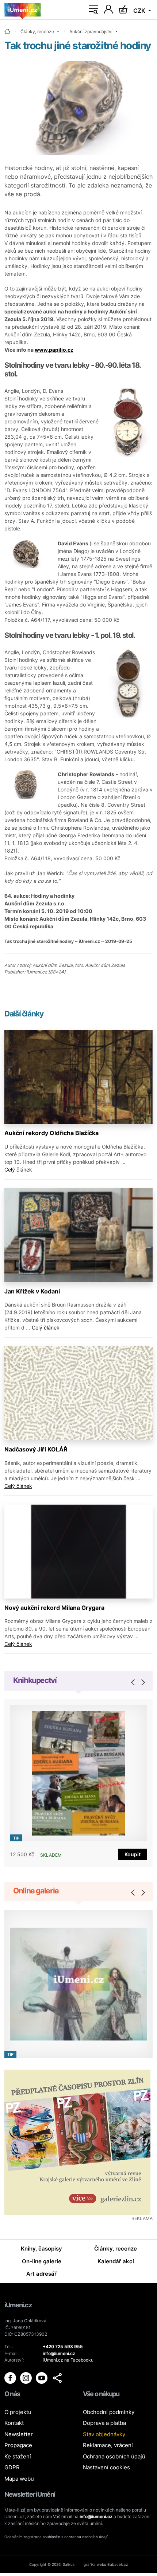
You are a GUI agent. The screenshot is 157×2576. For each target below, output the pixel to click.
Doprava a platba (104, 2423)
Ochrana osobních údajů (114, 2456)
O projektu (18, 2412)
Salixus (69, 2564)
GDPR (12, 2467)
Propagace (18, 2445)
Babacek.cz (118, 2564)
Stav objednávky (104, 2434)
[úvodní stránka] (7, 32)
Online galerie (36, 1891)
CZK (140, 11)
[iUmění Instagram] (26, 2378)
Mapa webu (19, 2479)
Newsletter (19, 2434)
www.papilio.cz (54, 350)
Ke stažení (18, 2456)
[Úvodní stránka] (23, 10)
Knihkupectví (35, 1680)
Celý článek (18, 1170)
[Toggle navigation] (93, 10)
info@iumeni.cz (96, 2516)
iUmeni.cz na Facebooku (68, 2360)
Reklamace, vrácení (108, 2445)
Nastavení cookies (106, 2467)
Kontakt (14, 2423)
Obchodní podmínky (109, 2412)
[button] (57, 2378)
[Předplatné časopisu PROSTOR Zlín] (78, 2142)
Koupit (133, 1854)
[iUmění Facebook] (11, 2378)
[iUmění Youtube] (42, 2378)
